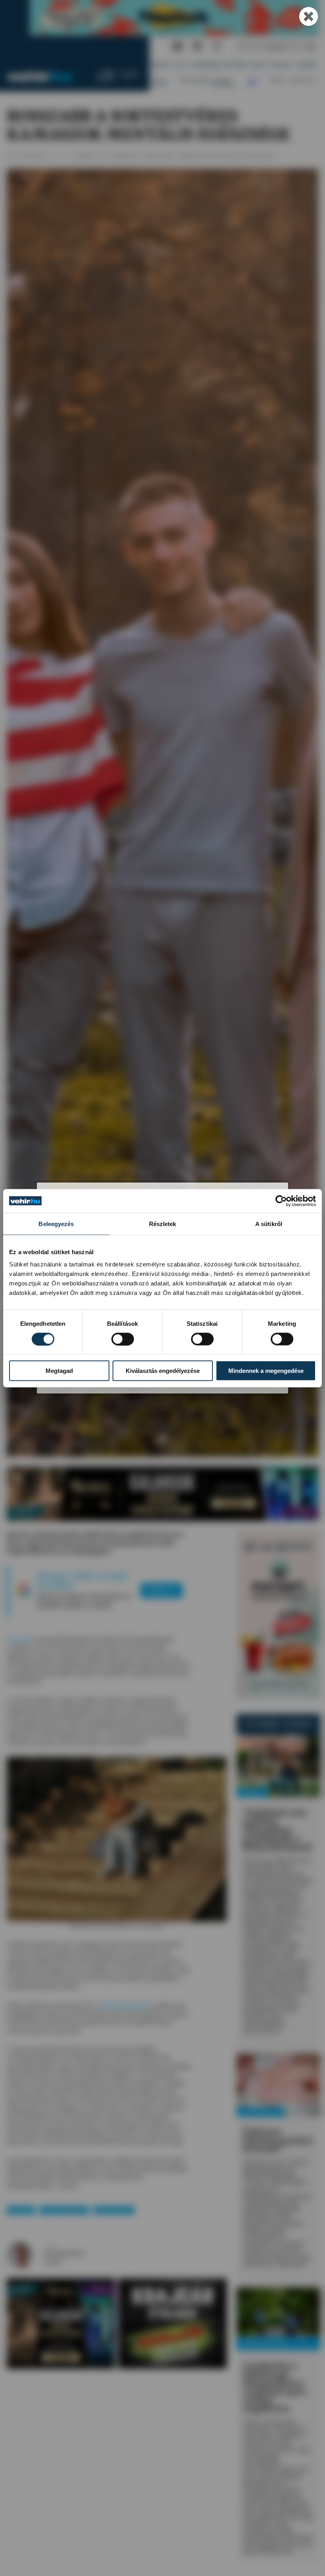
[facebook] (198, 47)
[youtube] (178, 47)
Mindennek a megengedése (266, 1371)
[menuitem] (162, 65)
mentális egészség (64, 2211)
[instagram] (217, 47)
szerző (50, 2246)
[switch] (123, 1339)
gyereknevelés (114, 2211)
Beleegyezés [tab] (56, 1223)
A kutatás (20, 1639)
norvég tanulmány (124, 2005)
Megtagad (59, 1371)
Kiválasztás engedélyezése (163, 1371)
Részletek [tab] (163, 1223)
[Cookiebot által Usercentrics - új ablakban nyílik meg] (281, 1201)
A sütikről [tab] (269, 1223)
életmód (21, 2211)
